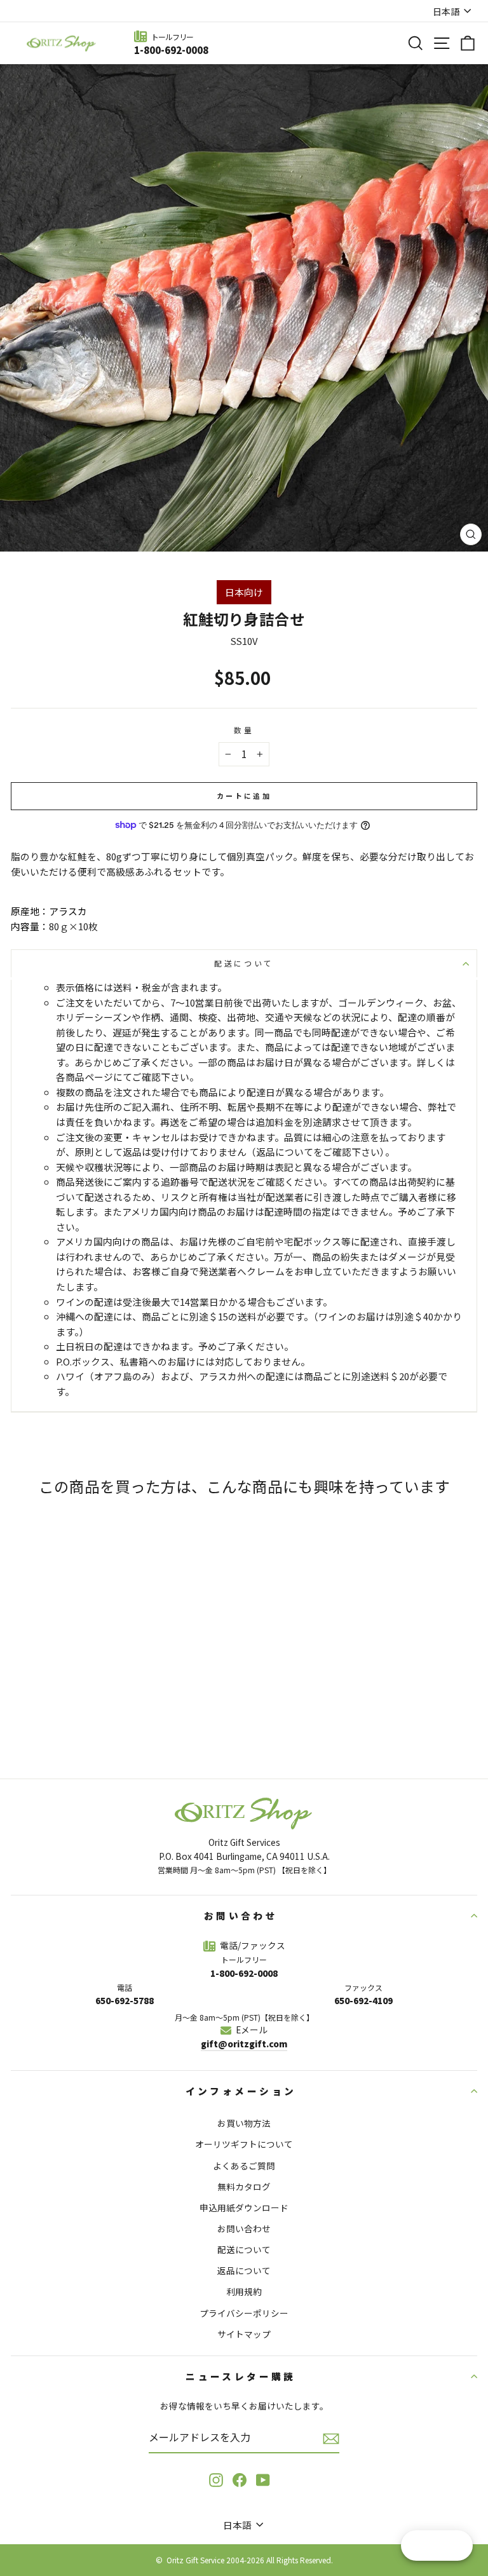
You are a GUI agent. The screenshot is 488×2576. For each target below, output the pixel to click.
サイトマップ (244, 2334)
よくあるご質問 (244, 2166)
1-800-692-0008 (171, 50)
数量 (244, 730)
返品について (244, 2270)
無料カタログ (244, 2186)
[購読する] (331, 2438)
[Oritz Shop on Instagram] (216, 2480)
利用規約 (244, 2291)
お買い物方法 (244, 2123)
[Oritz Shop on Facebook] (240, 2480)
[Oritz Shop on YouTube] (263, 2480)
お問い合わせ (241, 1915)
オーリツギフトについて (244, 2144)
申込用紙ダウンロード (244, 2207)
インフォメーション (241, 2091)
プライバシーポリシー (244, 2313)
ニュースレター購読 (241, 2376)
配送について (244, 963)
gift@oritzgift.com (244, 2044)
